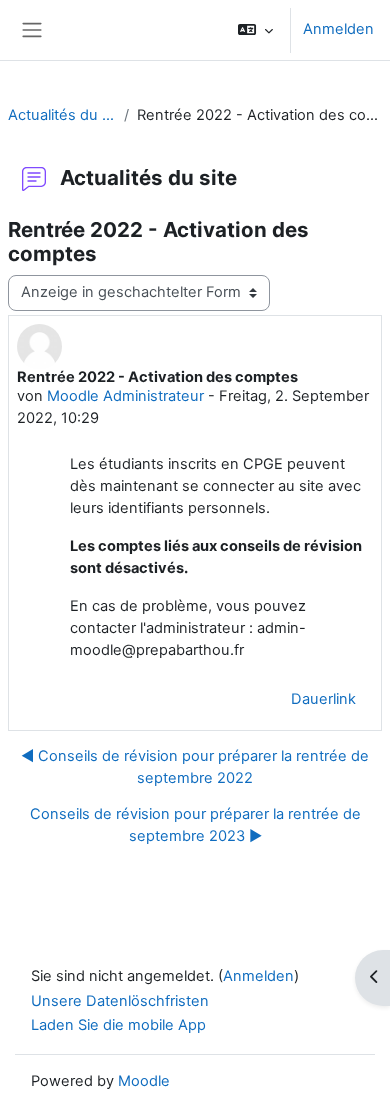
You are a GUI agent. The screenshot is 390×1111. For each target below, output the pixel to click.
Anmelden (338, 29)
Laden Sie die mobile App (118, 1025)
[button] (255, 30)
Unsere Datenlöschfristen (120, 1001)
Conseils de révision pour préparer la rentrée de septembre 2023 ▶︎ (195, 825)
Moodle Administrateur (125, 396)
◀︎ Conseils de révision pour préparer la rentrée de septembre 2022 (195, 767)
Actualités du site (62, 115)
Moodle (144, 1081)
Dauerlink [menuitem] (323, 699)
